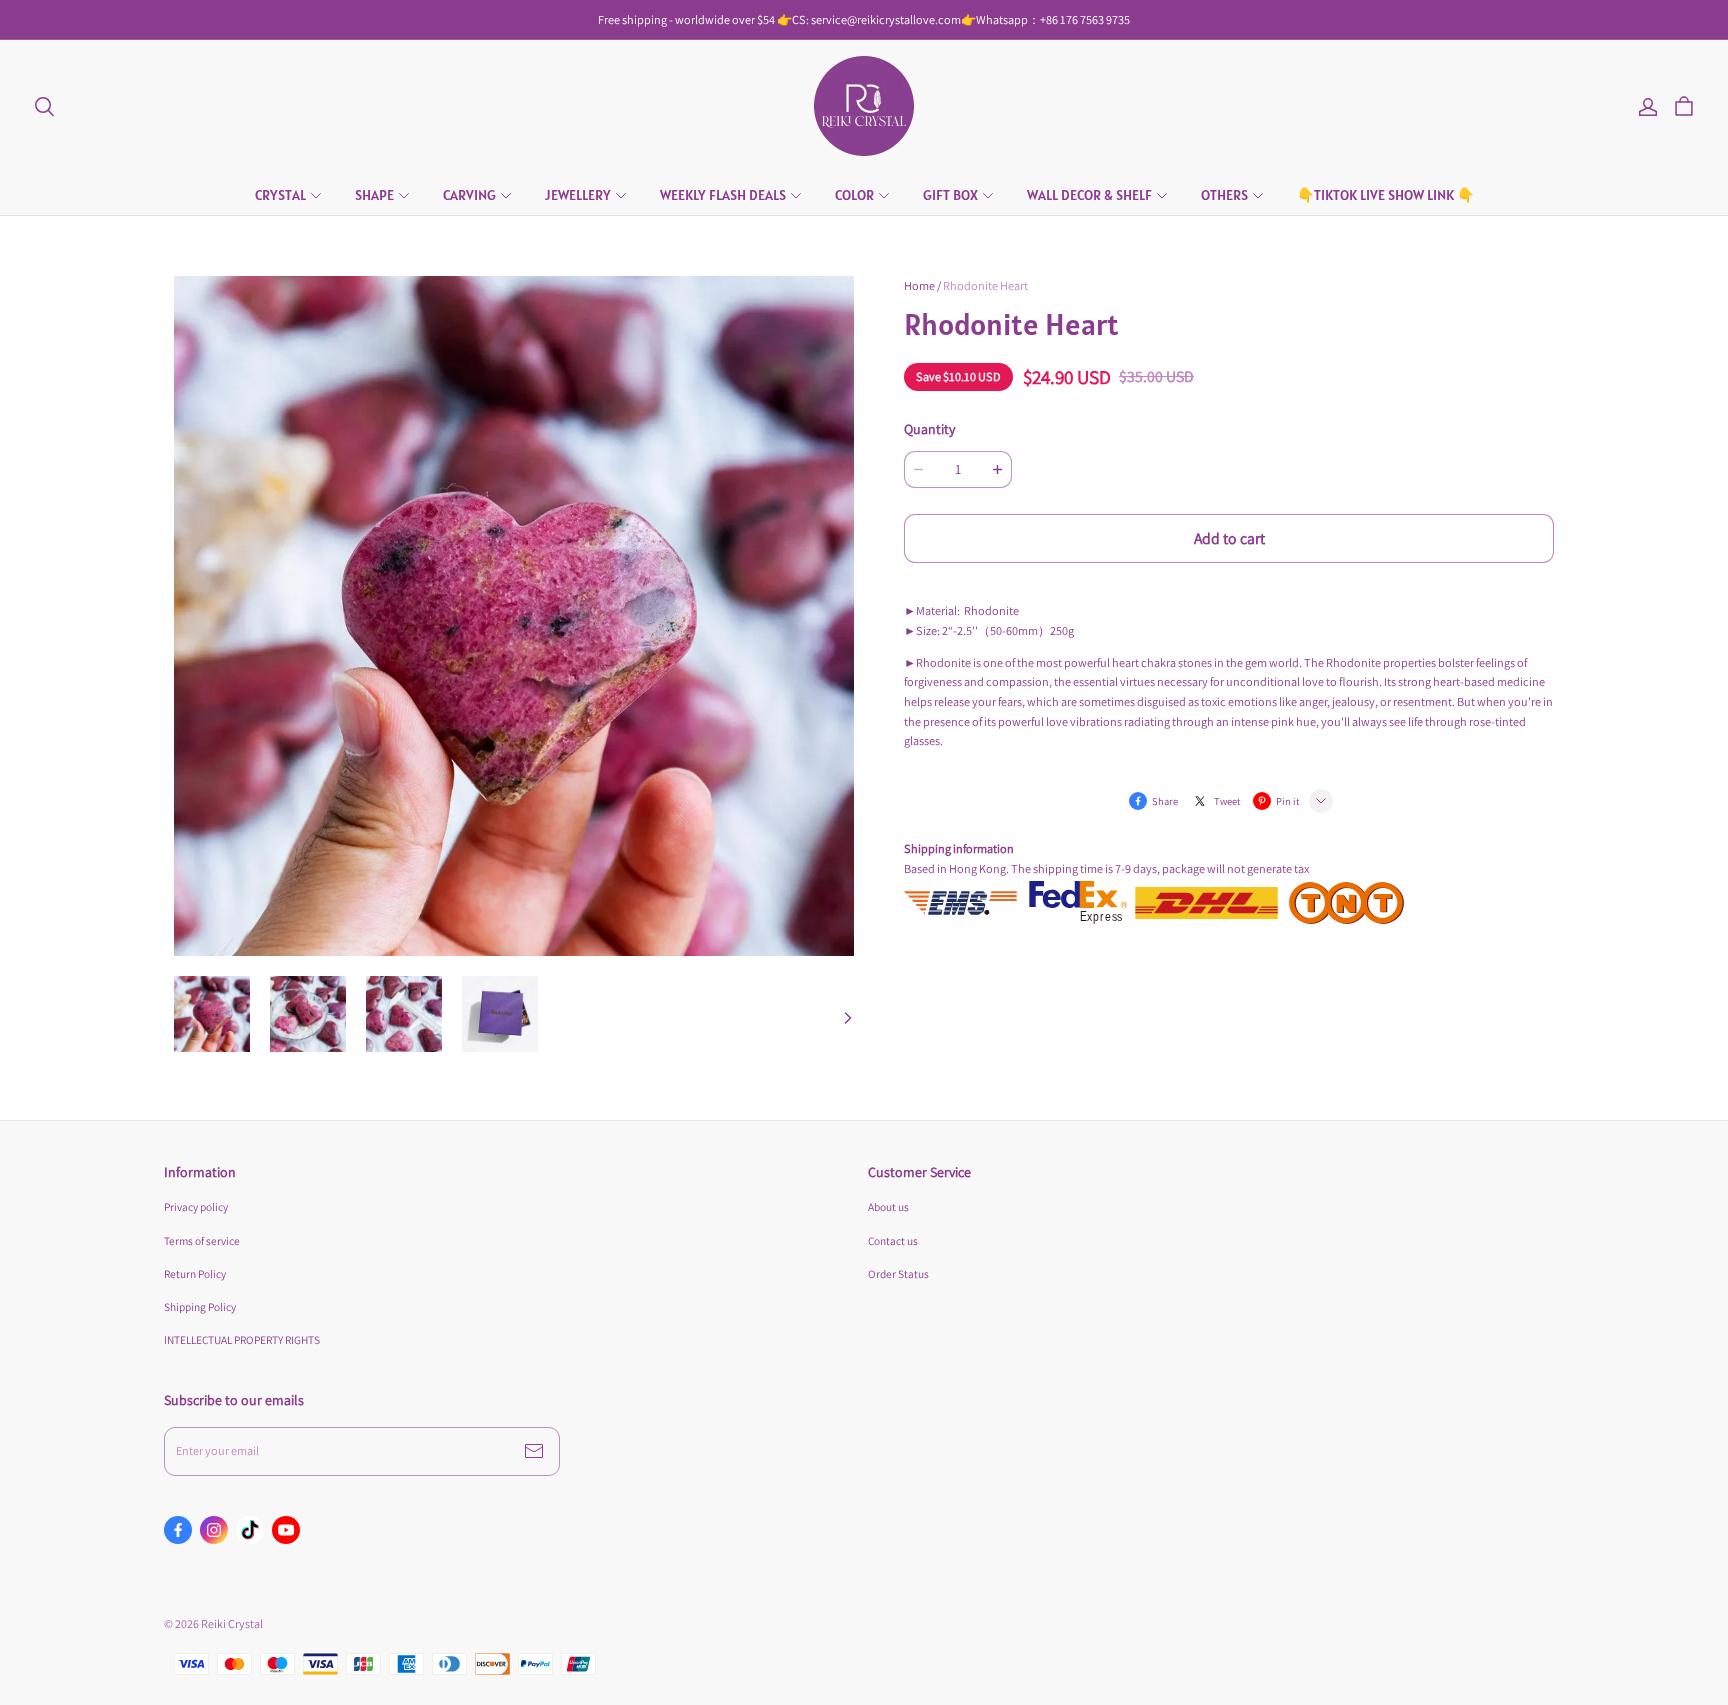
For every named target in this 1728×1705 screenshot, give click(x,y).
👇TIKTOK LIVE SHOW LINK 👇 (1385, 195)
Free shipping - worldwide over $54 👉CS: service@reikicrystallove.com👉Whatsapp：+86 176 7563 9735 (864, 19)
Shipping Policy (200, 1306)
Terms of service (202, 1240)
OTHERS (1224, 195)
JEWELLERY (578, 195)
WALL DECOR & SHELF (1089, 195)
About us (888, 1206)
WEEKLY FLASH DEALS (723, 195)
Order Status (898, 1273)
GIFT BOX (950, 195)
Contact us (893, 1240)
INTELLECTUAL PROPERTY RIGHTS (242, 1339)
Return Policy (195, 1273)
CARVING (469, 195)
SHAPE (374, 195)
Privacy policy (196, 1206)
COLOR (854, 195)
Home (919, 285)
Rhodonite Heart (985, 285)
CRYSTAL (280, 195)
